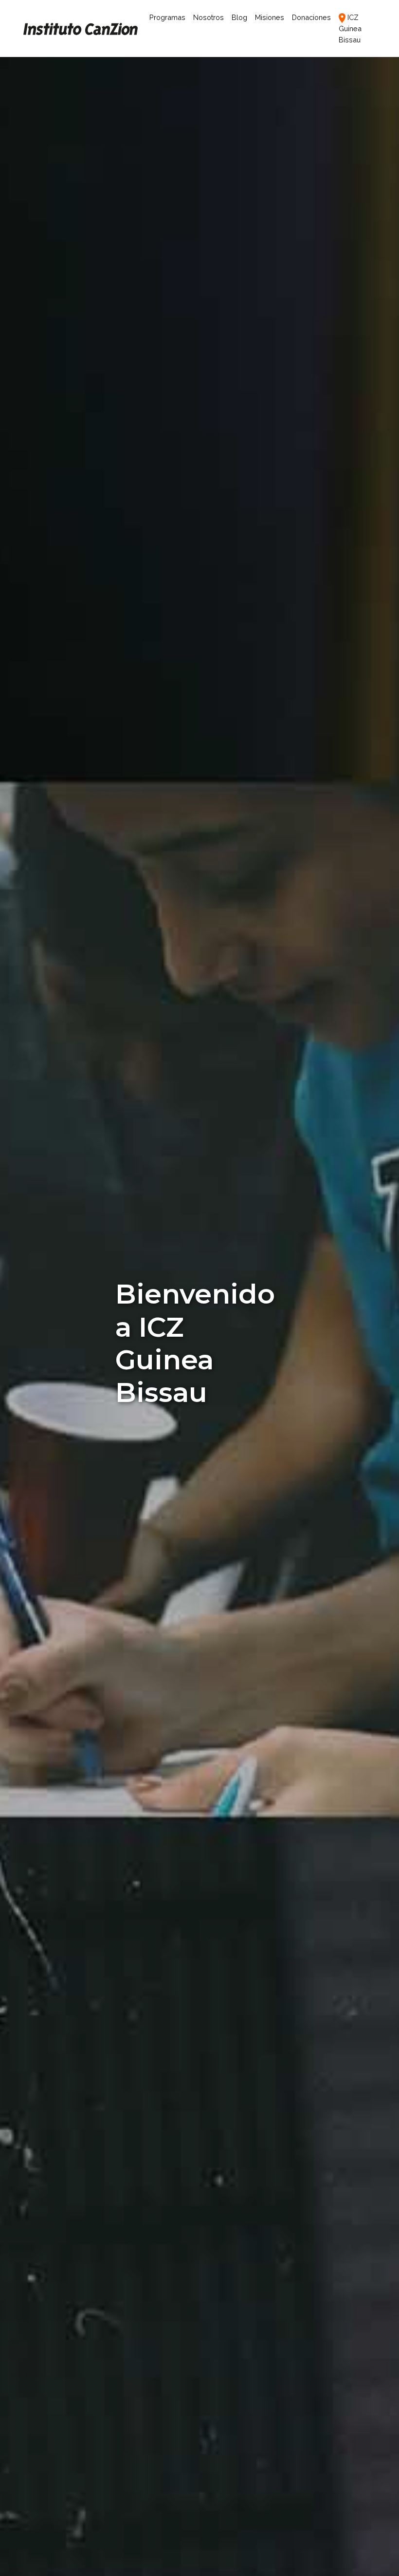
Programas (169, 17)
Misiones (270, 17)
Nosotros (209, 17)
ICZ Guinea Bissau (350, 28)
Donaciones (311, 17)
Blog (239, 17)
